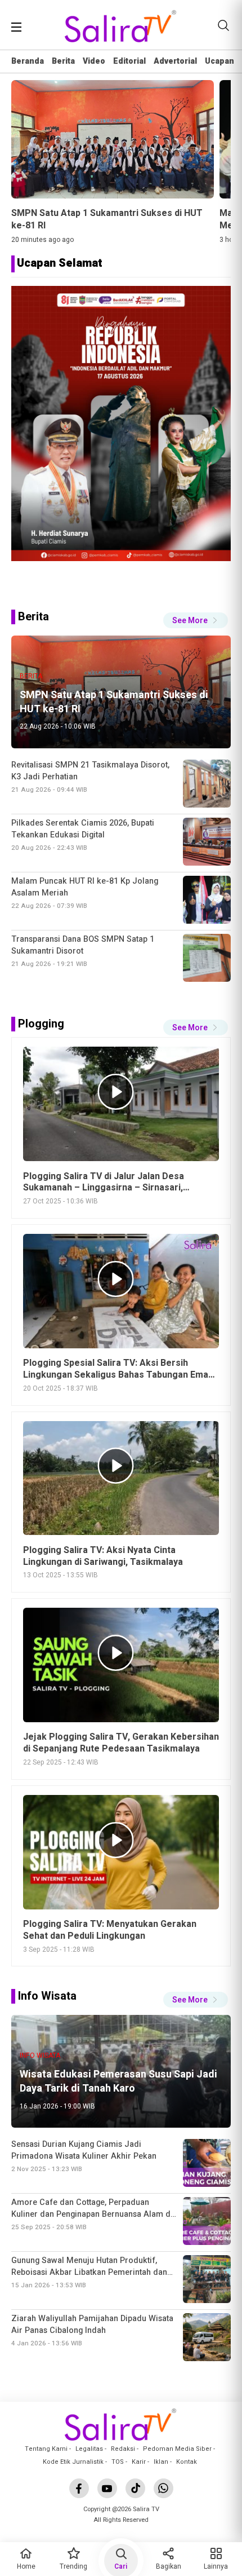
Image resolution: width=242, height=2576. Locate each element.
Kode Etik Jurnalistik (73, 2462)
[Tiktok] (135, 2488)
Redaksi (123, 2449)
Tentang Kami (46, 2449)
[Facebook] (79, 2488)
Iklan (161, 2462)
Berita (63, 61)
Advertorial (175, 61)
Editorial (129, 61)
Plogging (41, 1024)
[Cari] (223, 25)
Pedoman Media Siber (177, 2449)
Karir (139, 2462)
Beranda (28, 61)
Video (94, 61)
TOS (118, 2462)
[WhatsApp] (163, 2488)
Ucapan (219, 61)
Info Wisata (47, 1996)
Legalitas (89, 2449)
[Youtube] (107, 2488)
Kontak (187, 2462)
